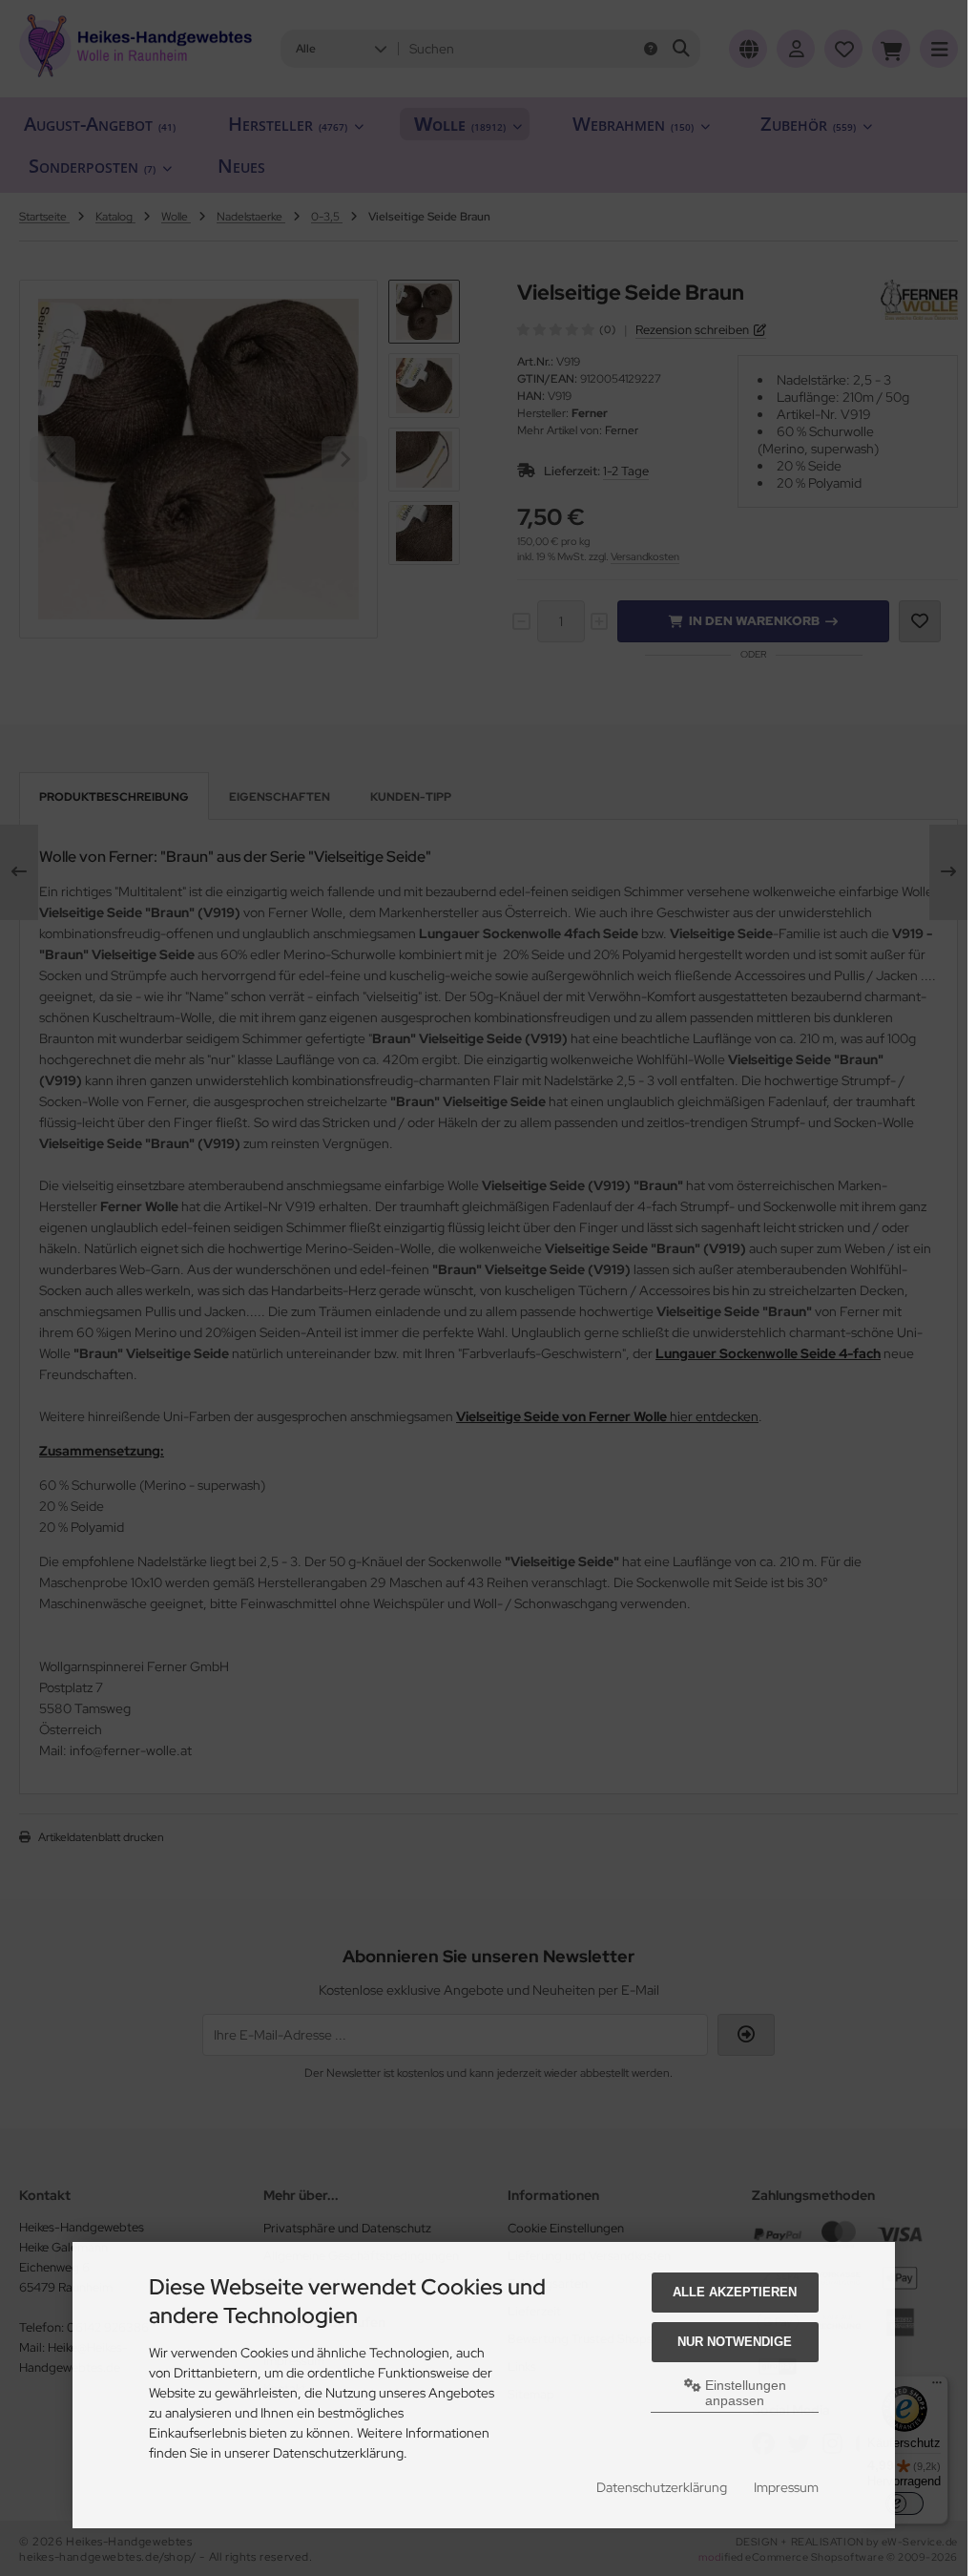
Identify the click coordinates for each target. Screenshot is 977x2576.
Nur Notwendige (735, 2342)
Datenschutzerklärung (662, 2487)
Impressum (786, 2487)
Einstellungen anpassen (744, 2393)
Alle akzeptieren (735, 2292)
